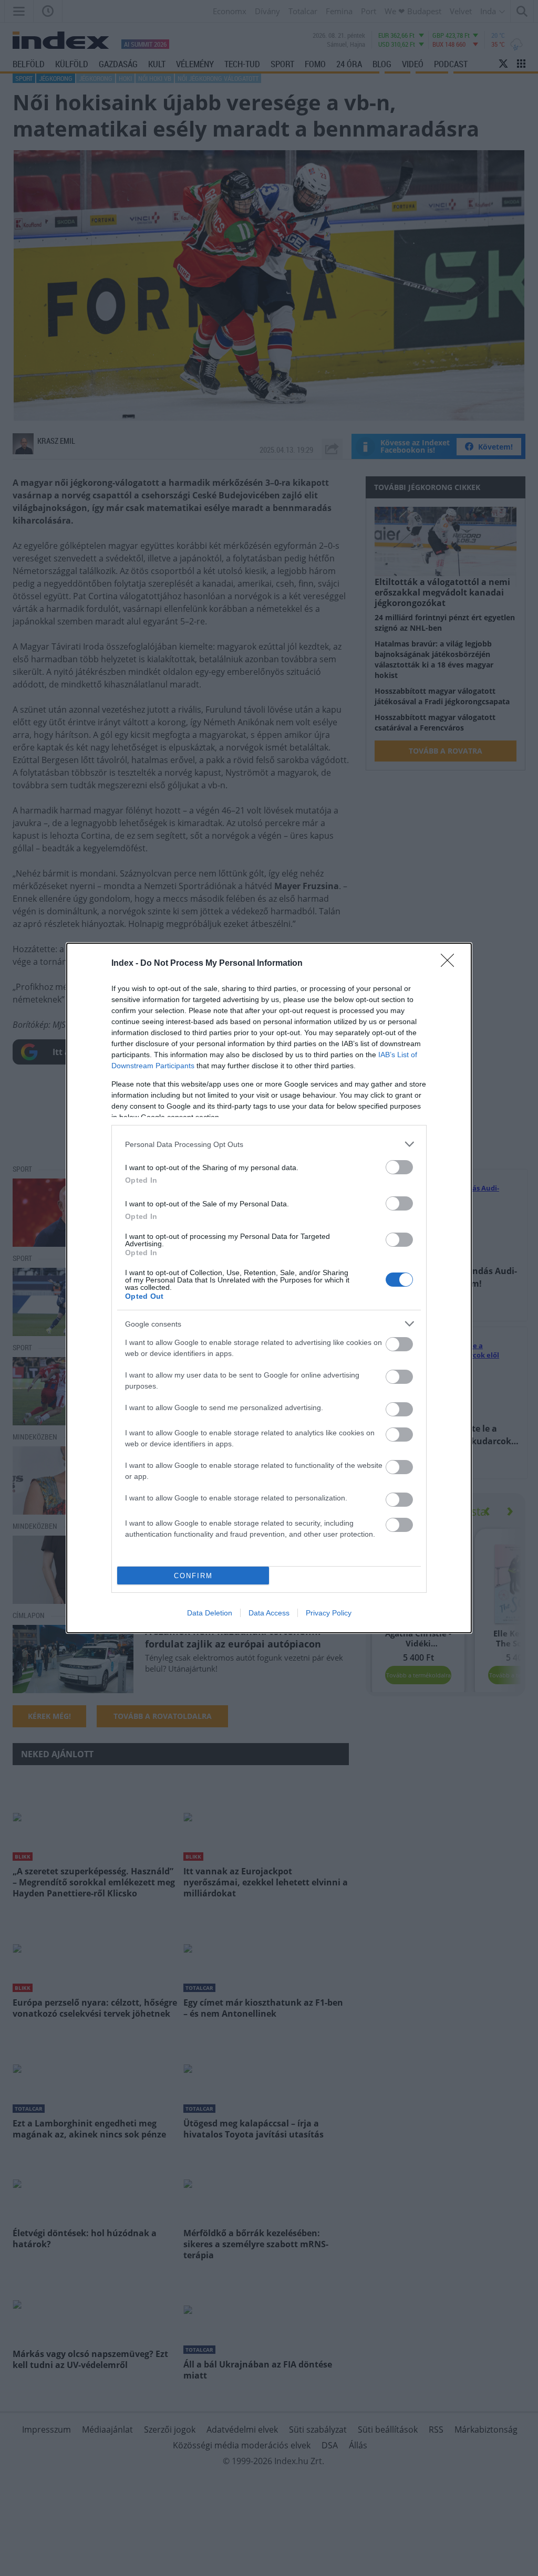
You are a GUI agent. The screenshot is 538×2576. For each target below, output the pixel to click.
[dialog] (269, 1288)
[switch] (399, 1167)
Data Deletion (210, 1613)
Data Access (269, 1613)
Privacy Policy (329, 1613)
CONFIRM (193, 1576)
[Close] (451, 964)
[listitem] (269, 1144)
